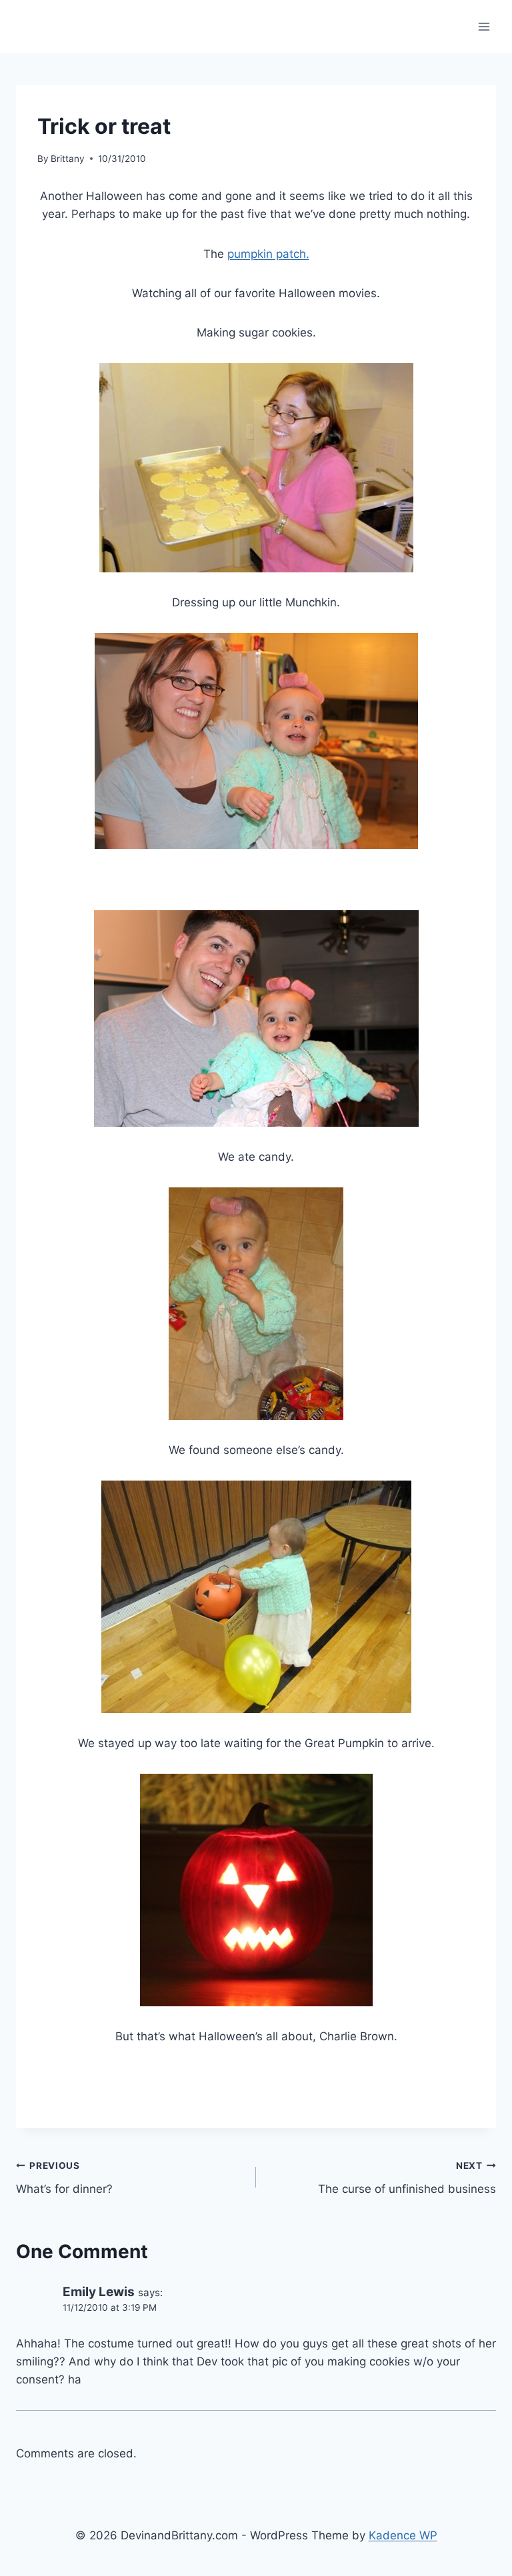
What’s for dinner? (64, 2178)
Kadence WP (403, 2535)
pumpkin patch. (268, 254)
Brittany (68, 159)
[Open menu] (484, 26)
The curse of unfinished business (407, 2178)
